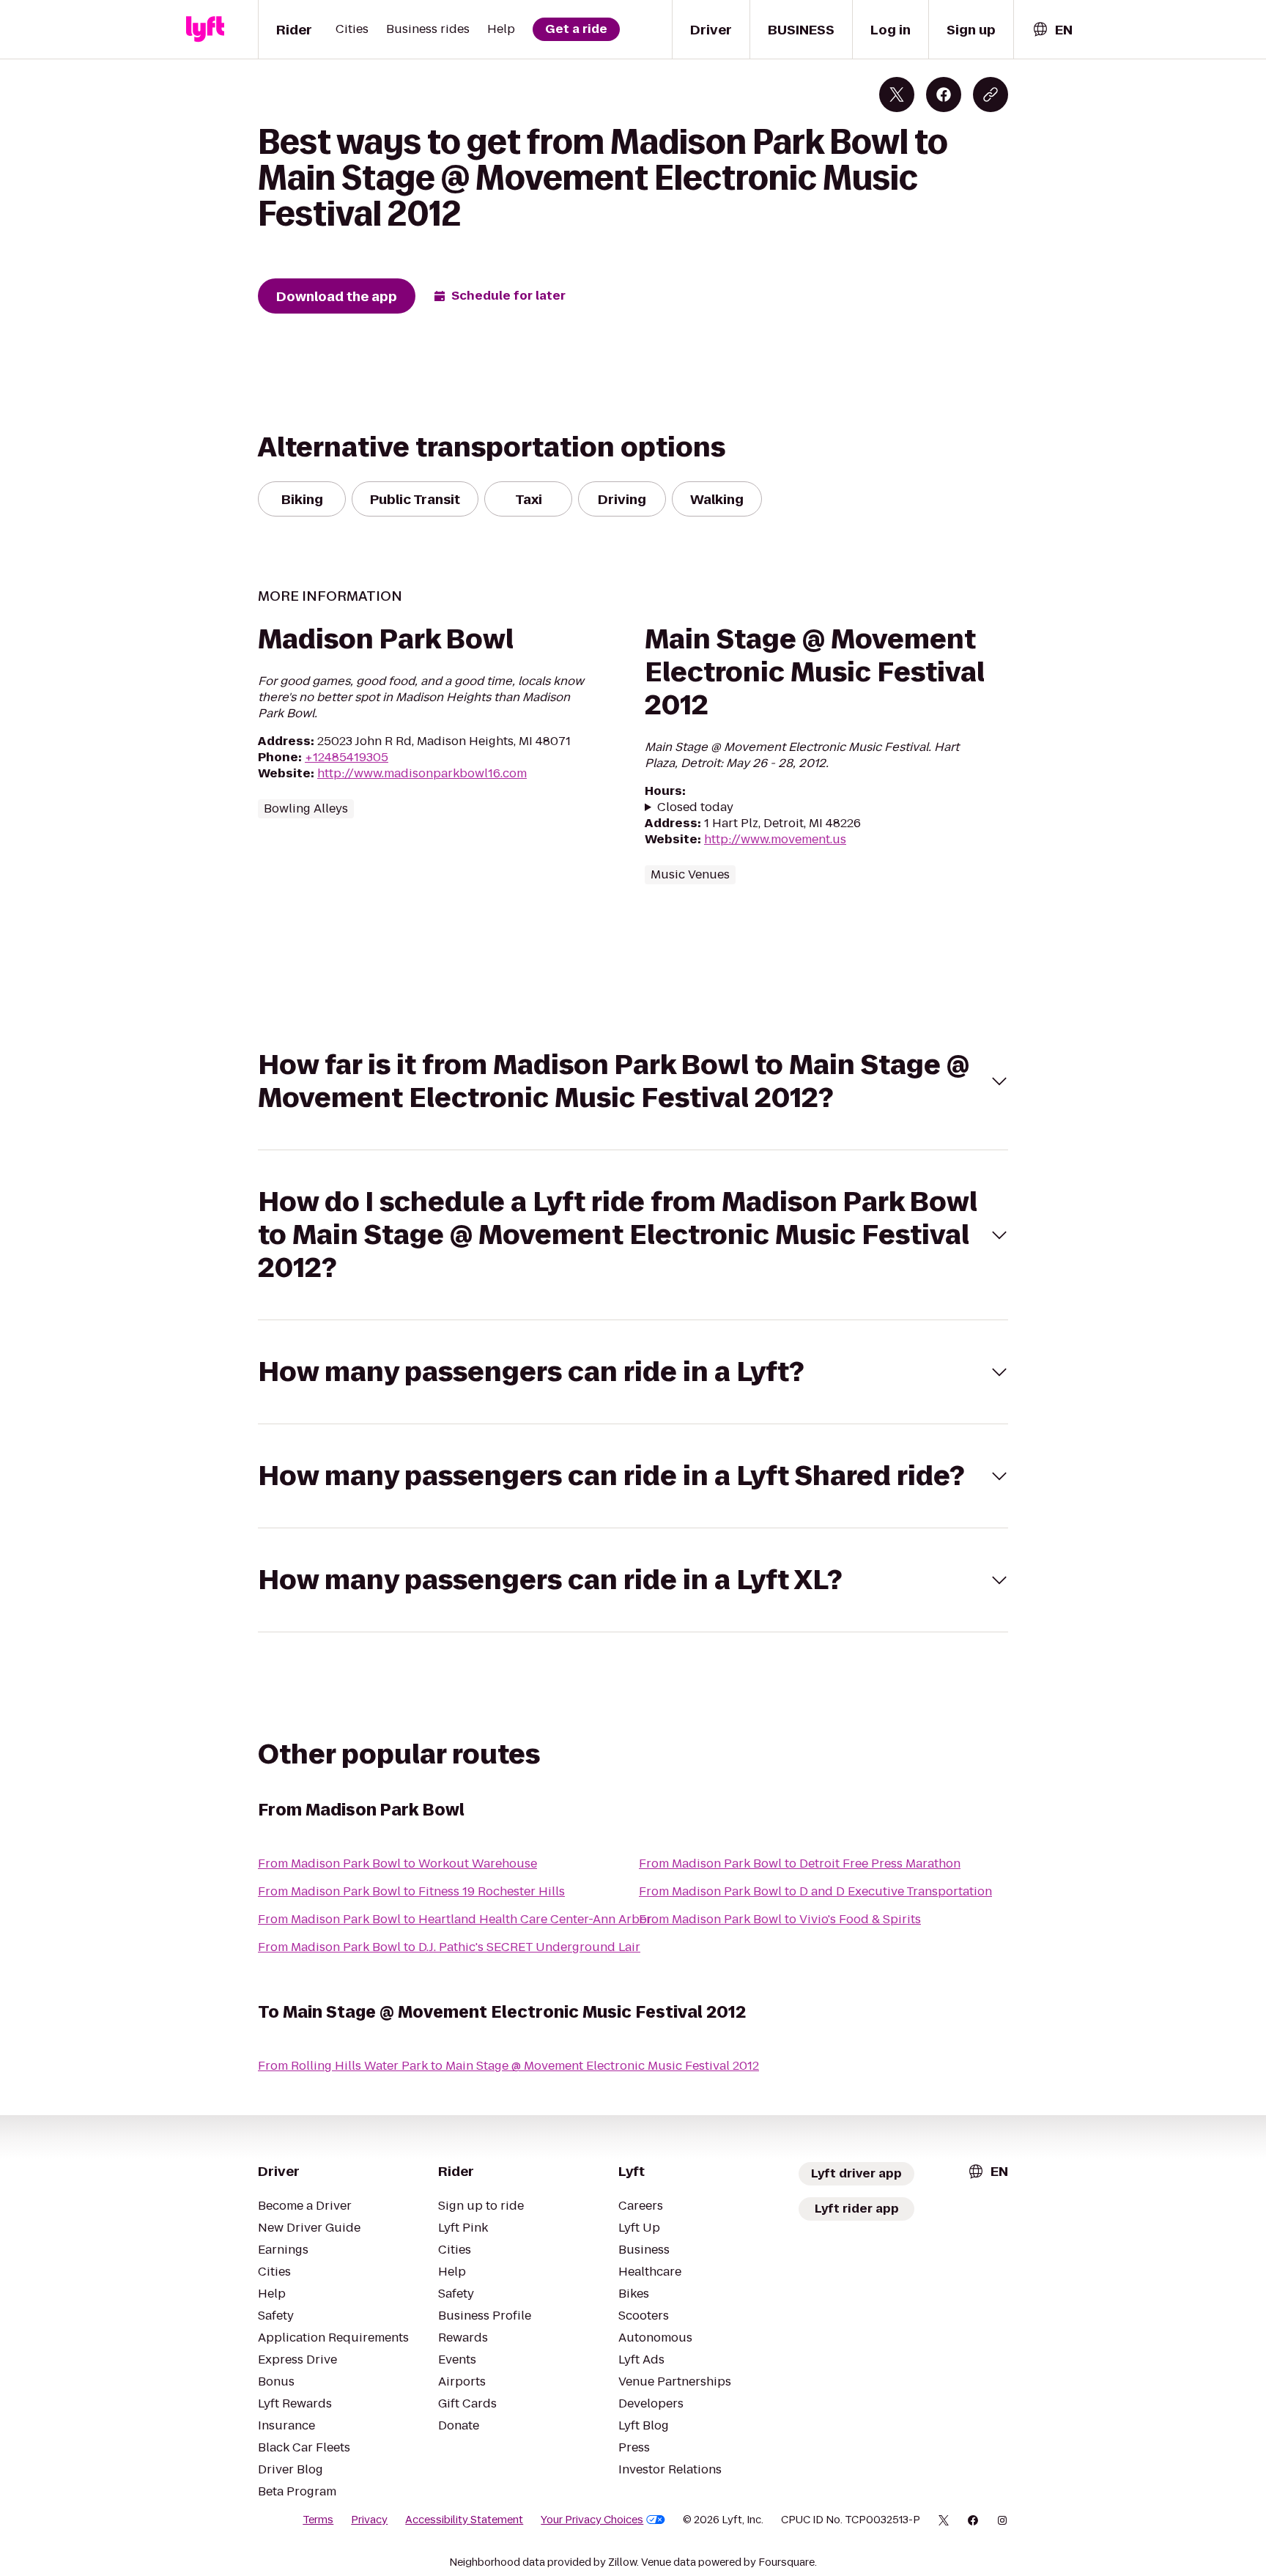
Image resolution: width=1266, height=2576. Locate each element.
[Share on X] (897, 95)
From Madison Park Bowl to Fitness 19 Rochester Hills (411, 1891)
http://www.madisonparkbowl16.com (422, 773)
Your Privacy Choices (592, 2520)
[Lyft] (205, 29)
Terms (318, 2520)
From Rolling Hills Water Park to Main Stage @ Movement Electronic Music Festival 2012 (508, 2066)
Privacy (369, 2520)
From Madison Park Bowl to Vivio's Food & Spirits (780, 1919)
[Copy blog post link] (991, 95)
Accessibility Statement (464, 2520)
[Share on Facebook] (944, 95)
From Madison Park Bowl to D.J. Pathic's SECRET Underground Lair (449, 1947)
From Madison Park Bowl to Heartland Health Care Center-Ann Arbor (455, 1919)
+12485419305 (347, 757)
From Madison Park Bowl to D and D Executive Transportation (815, 1891)
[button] (633, 1081)
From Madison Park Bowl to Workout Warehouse (397, 1863)
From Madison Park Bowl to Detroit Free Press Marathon (800, 1863)
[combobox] (1052, 30)
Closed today (695, 807)
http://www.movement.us (775, 839)
